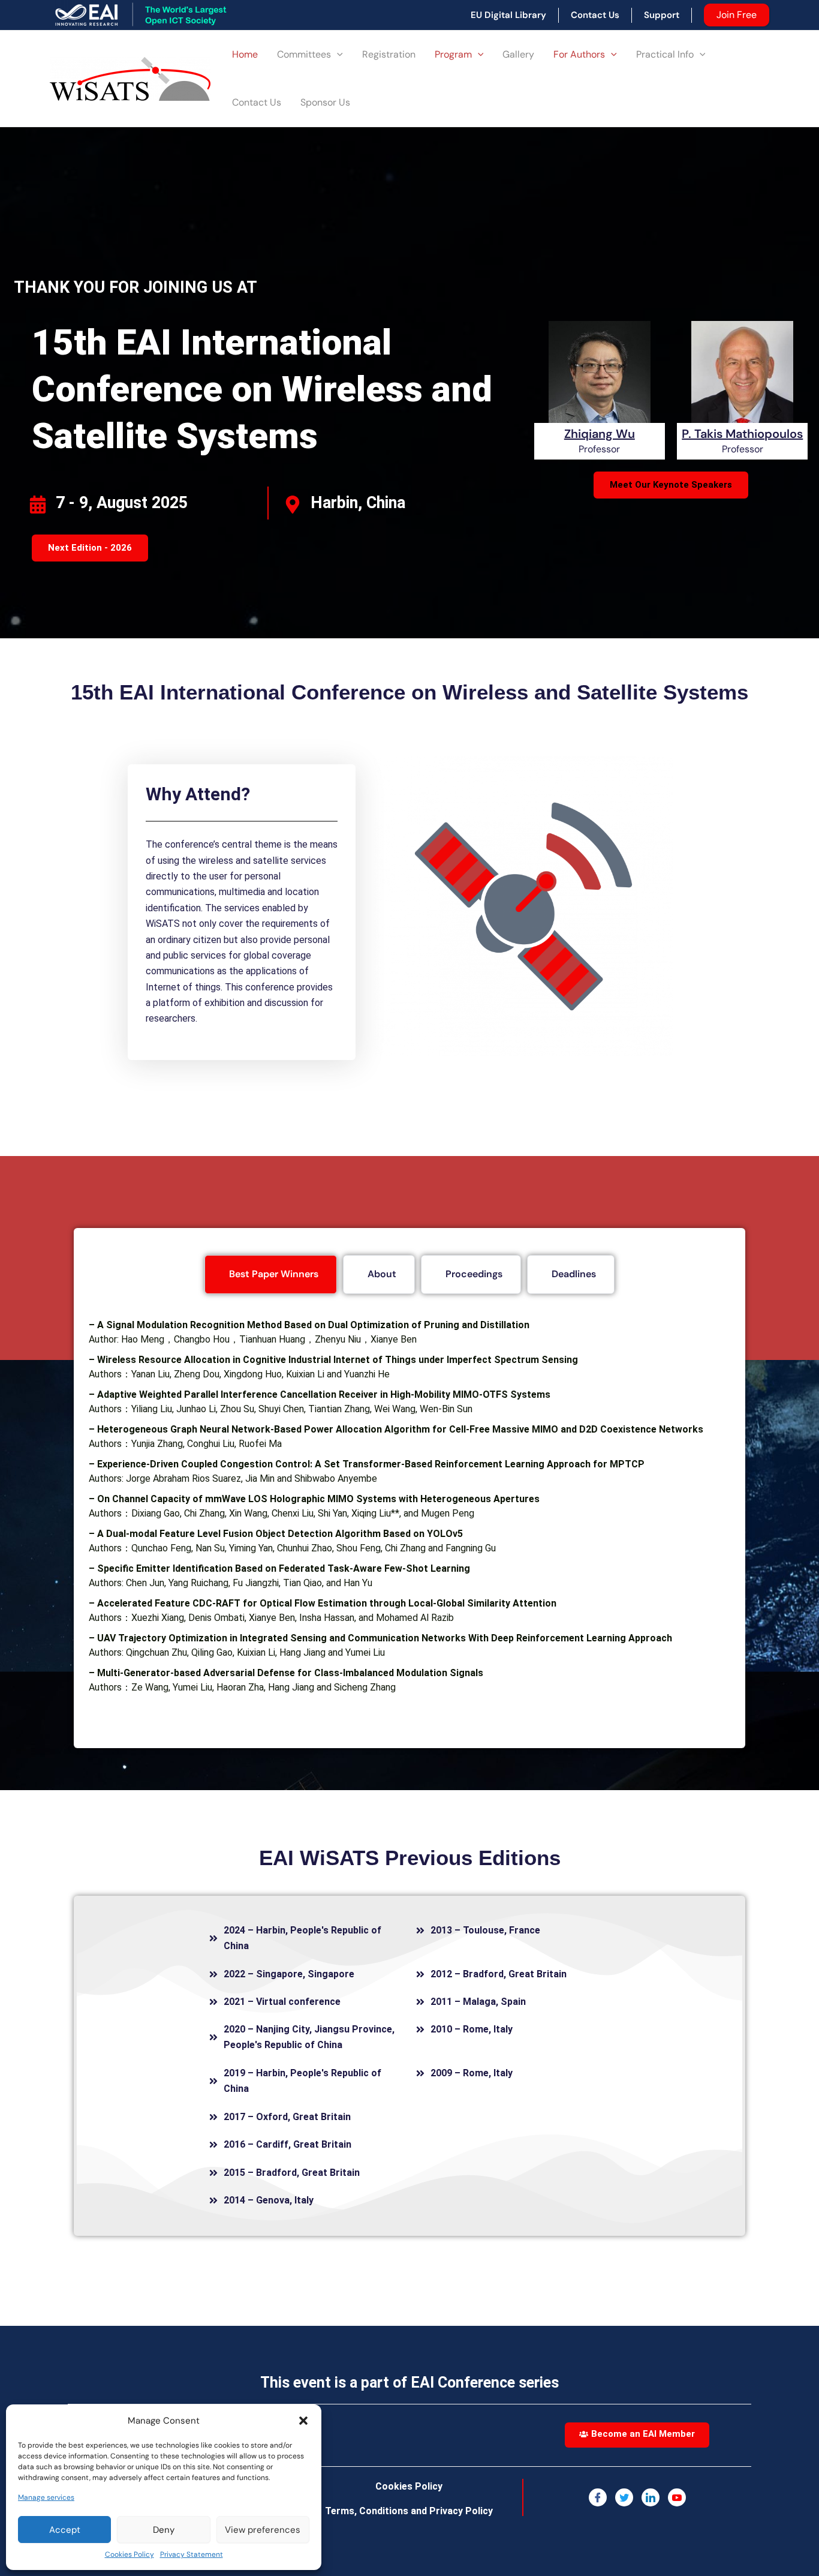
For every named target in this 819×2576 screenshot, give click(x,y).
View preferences (263, 2530)
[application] (337, 55)
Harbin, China (358, 503)
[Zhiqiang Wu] (600, 388)
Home (245, 54)
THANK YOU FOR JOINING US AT (136, 287)
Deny (164, 2530)
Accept (65, 2530)
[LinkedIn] (651, 2497)
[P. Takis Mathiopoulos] (742, 388)
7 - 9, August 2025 (122, 503)
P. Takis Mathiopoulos (742, 434)
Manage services (46, 2497)
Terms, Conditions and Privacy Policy (409, 2511)
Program (453, 54)
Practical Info (665, 54)
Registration (389, 54)
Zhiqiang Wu (600, 434)
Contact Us (257, 102)
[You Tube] (677, 2497)
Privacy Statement (192, 2554)
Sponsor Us (325, 102)
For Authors (579, 54)
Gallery (518, 54)
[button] (303, 2421)
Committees (304, 54)
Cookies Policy (130, 2554)
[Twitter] (624, 2497)
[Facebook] (598, 2497)
